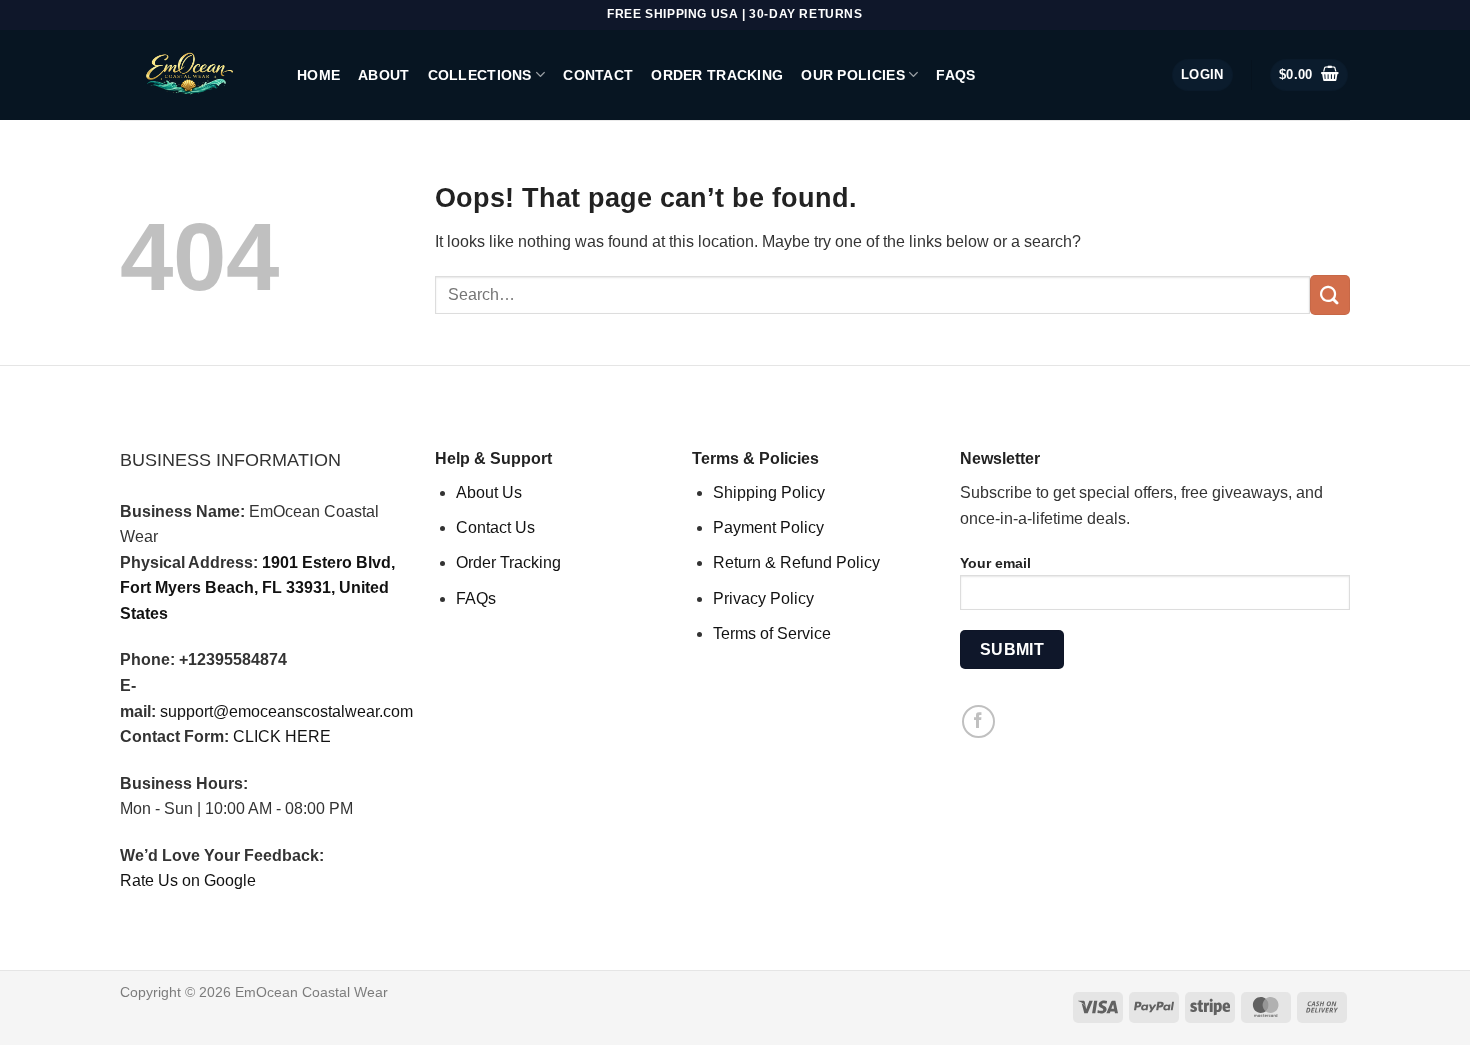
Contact (598, 75)
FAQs (955, 75)
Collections (480, 75)
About (383, 75)
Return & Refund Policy (796, 562)
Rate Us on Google (188, 880)
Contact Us (495, 527)
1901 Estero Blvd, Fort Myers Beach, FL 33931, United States (257, 588)
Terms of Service (772, 633)
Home (318, 75)
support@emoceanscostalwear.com (286, 711)
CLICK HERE (282, 736)
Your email (995, 563)
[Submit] (1330, 294)
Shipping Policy (769, 492)
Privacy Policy (763, 598)
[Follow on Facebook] (978, 721)
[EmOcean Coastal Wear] (193, 75)
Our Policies (852, 75)
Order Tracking (717, 75)
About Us (489, 492)
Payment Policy (768, 527)
